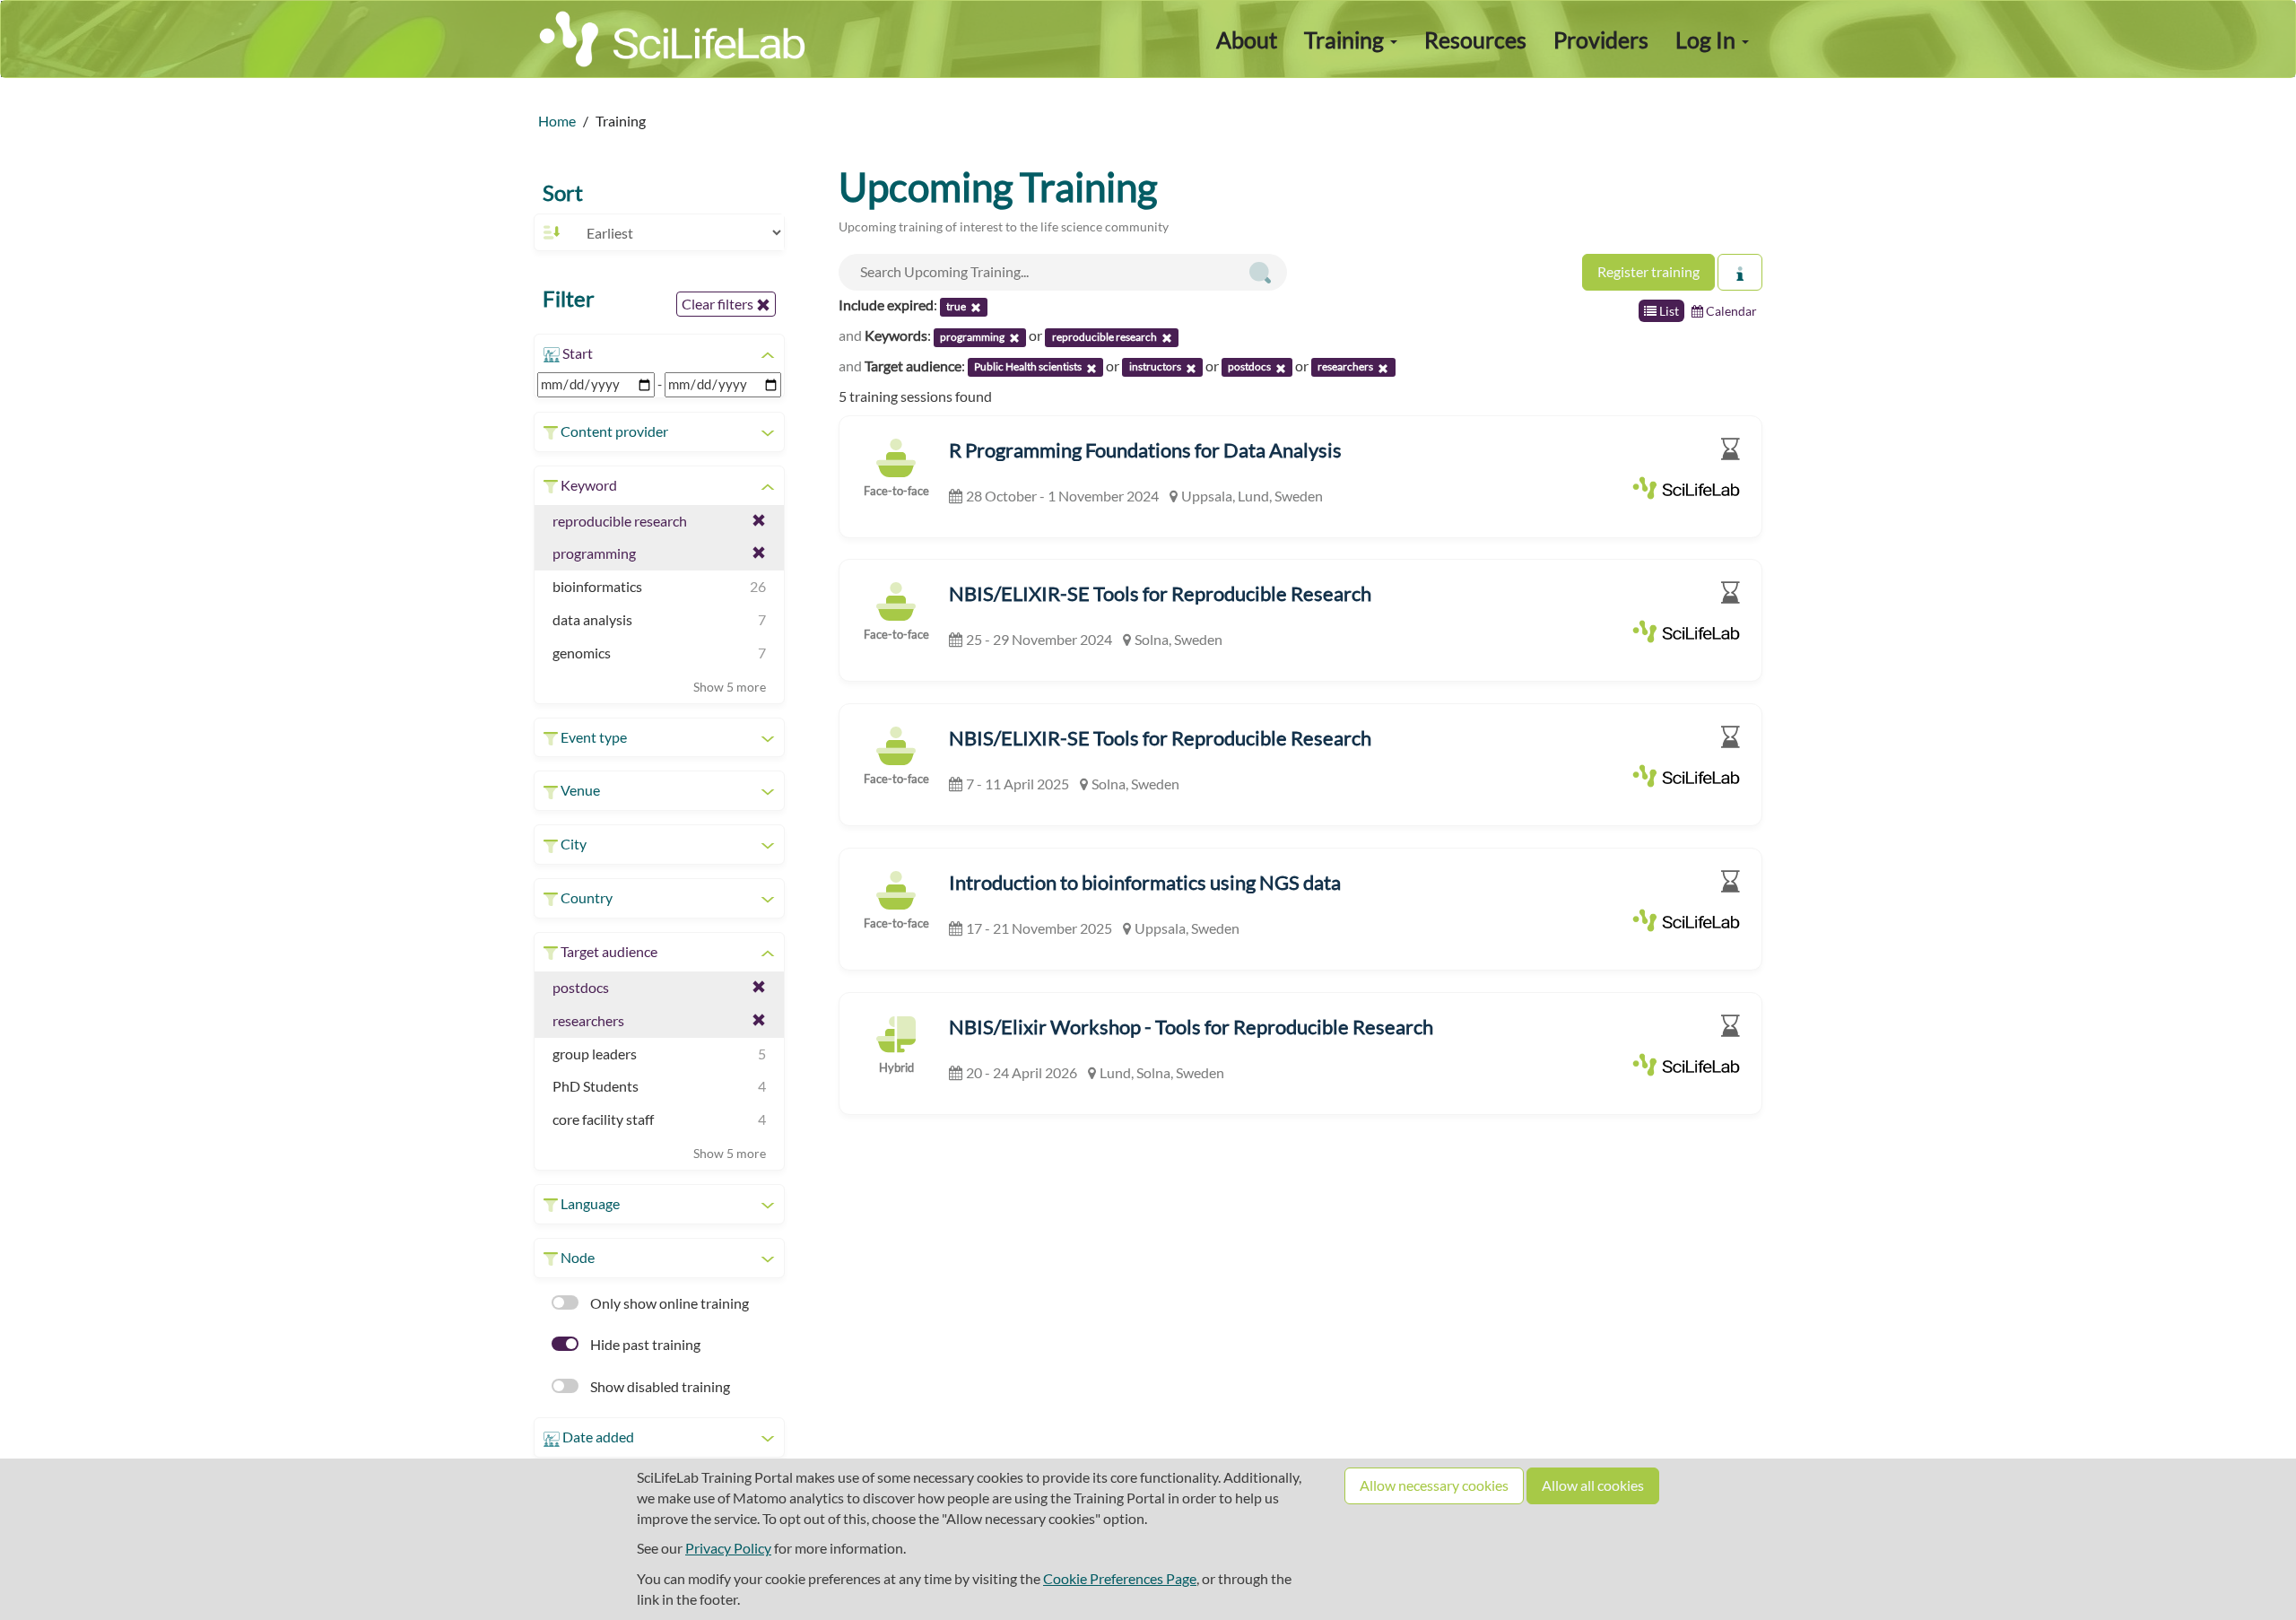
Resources (1475, 39)
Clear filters (719, 304)
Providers (1601, 39)
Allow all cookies (1593, 1485)
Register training (1648, 271)
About (1247, 39)
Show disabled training (659, 1386)
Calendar (1730, 311)
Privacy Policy (728, 1548)
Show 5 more (730, 687)
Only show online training (668, 1303)
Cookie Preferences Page (1120, 1578)
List (1668, 311)
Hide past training (644, 1344)
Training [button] (1346, 39)
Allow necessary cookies (1434, 1485)
